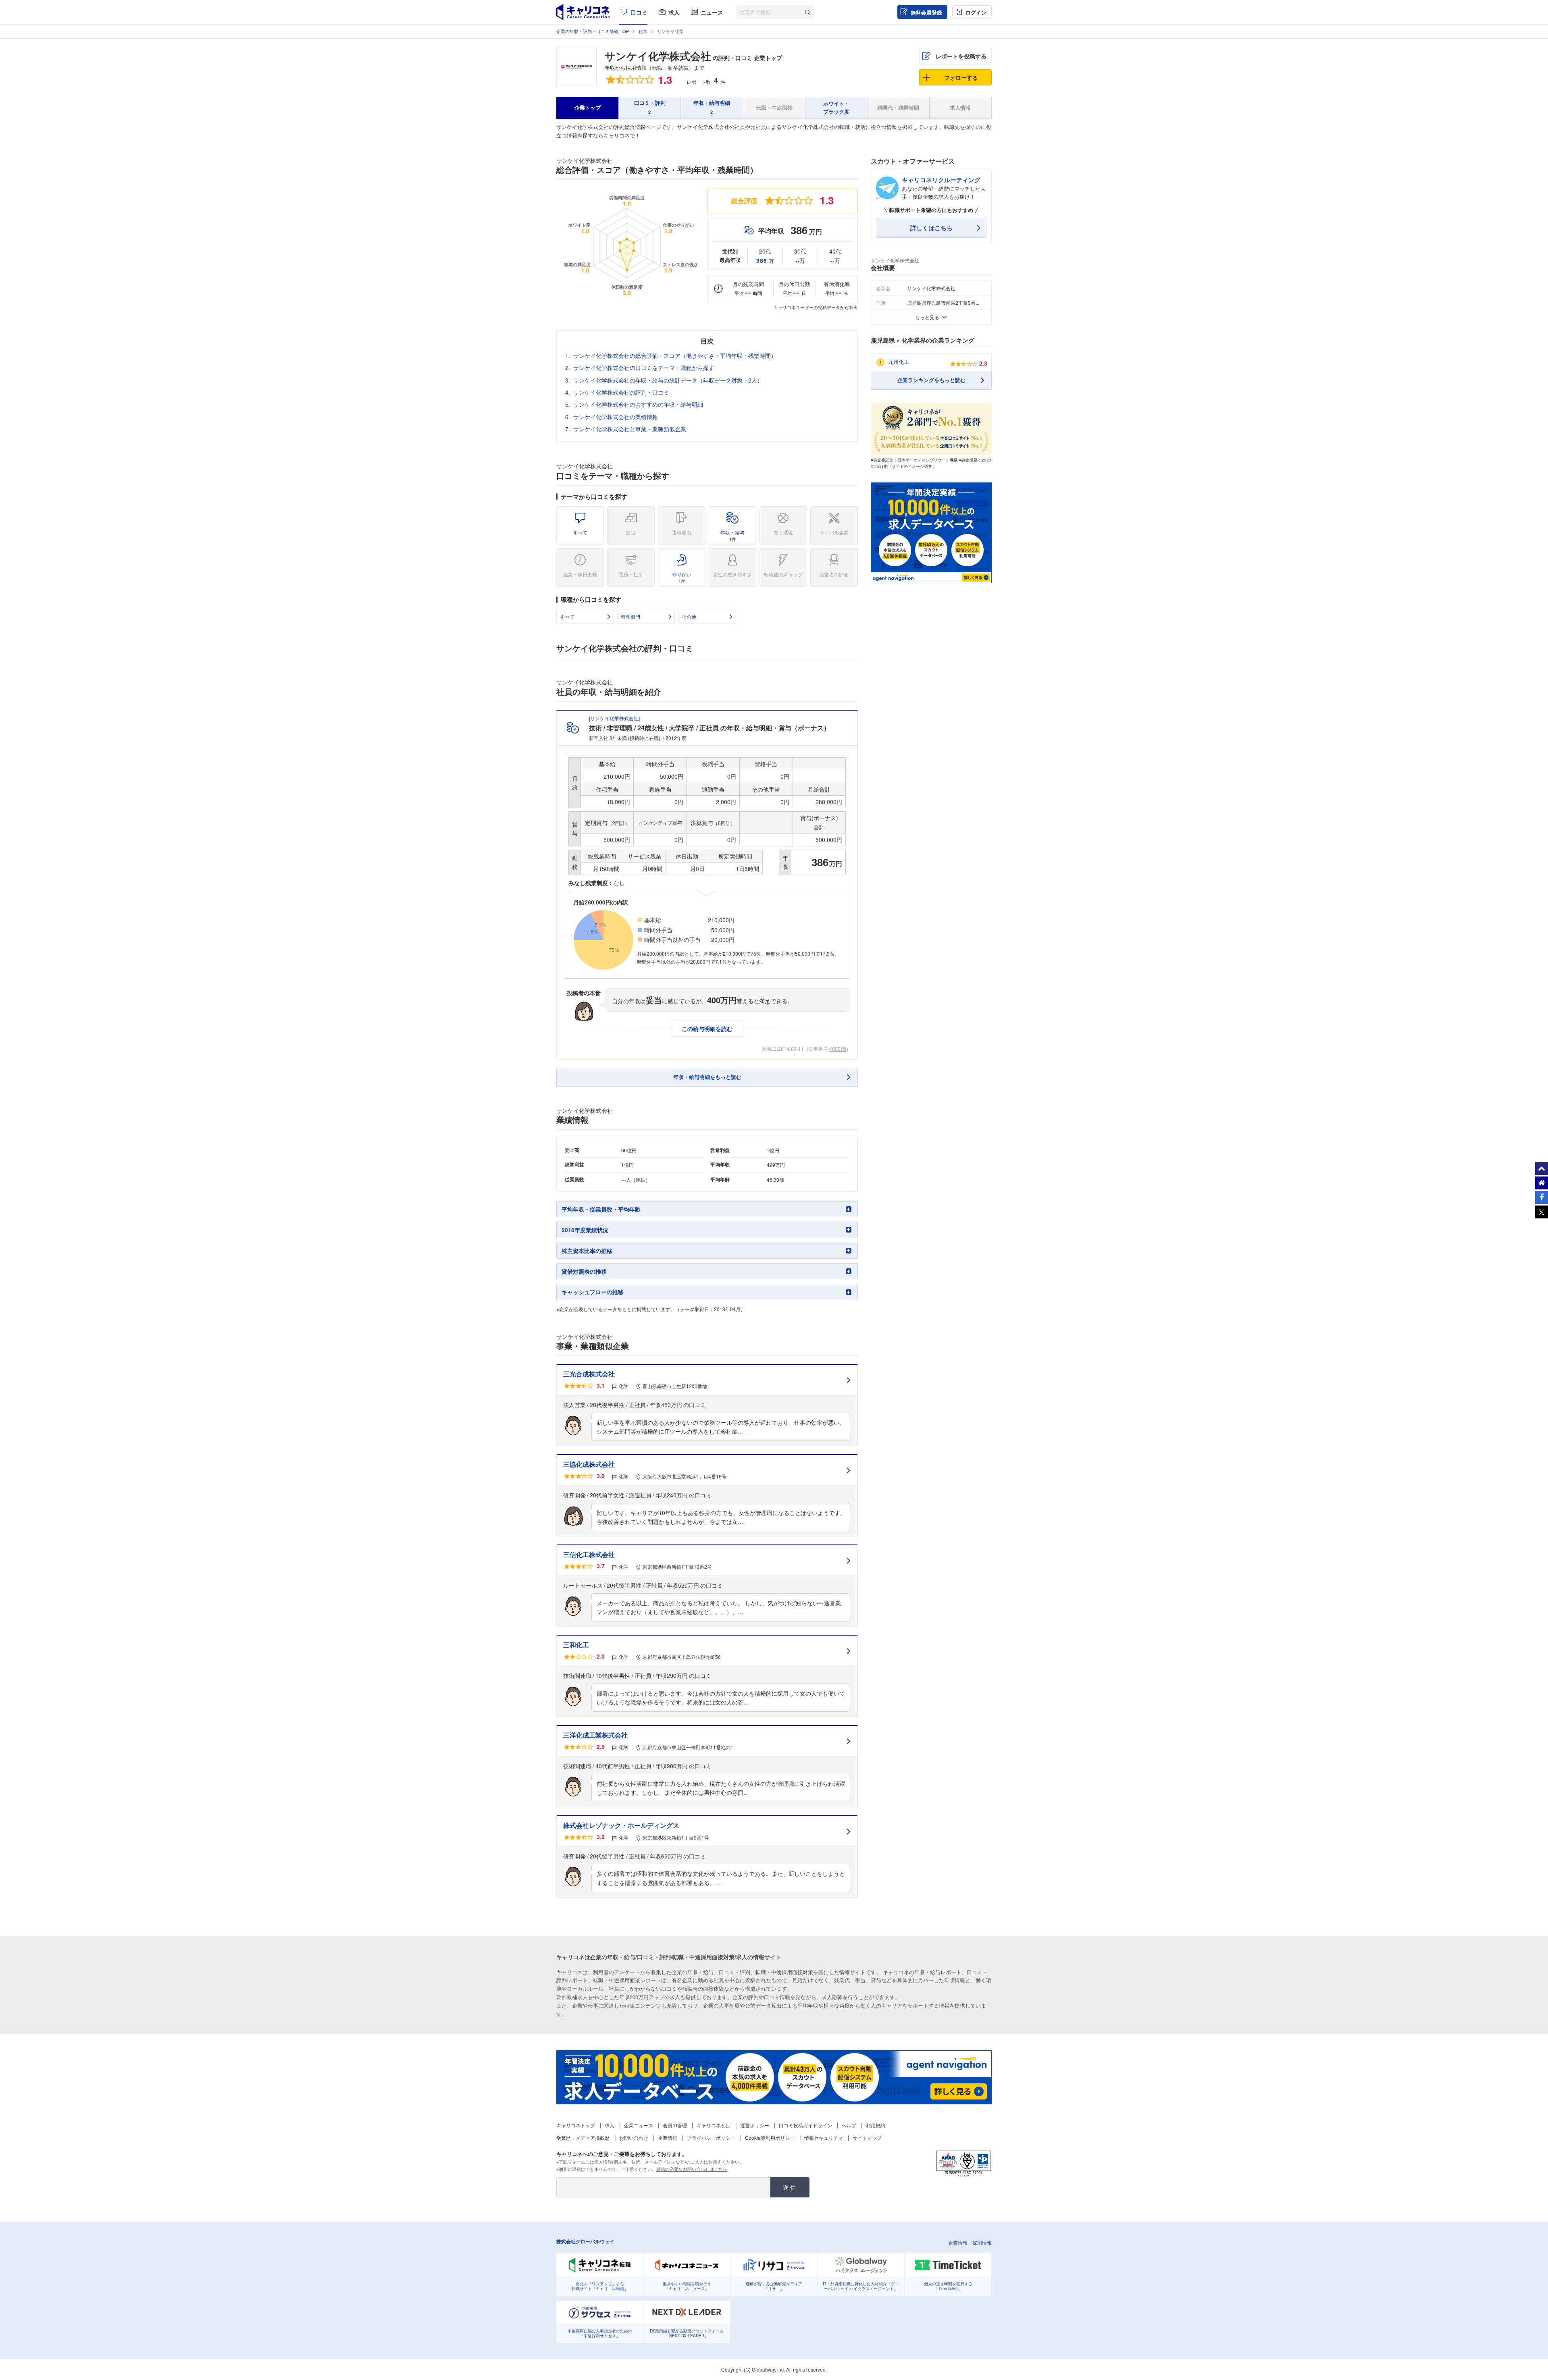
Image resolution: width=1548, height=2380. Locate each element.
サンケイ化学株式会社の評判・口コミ (621, 392)
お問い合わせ (634, 2138)
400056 (838, 1049)
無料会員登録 (926, 12)
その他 (689, 616)
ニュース (712, 12)
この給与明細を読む (707, 1029)
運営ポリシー (755, 2125)
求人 (674, 12)
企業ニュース (639, 2125)
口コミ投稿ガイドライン (805, 2125)
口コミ (639, 12)
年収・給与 (732, 535)
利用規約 (876, 2125)
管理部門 (630, 616)
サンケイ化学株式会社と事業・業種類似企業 (630, 429)
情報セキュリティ (824, 2138)
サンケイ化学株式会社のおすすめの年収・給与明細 (638, 404)
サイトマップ (867, 2138)
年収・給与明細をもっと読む (707, 1077)
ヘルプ (849, 2125)
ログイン (976, 12)
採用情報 (982, 2242)
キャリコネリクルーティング (941, 180)
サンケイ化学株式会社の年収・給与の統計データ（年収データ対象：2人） (668, 380)
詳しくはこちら (931, 228)
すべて (580, 532)
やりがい (682, 577)
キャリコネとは (714, 2125)
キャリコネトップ (576, 2125)
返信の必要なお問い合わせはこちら (692, 2169)
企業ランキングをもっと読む (931, 380)
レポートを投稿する (961, 56)
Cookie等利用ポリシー (770, 2138)
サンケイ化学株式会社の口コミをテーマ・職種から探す (644, 368)
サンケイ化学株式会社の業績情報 (616, 417)
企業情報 (668, 2138)
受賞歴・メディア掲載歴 (583, 2138)
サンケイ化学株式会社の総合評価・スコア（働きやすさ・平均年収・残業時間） (675, 355)
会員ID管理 (675, 2125)
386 (765, 260)
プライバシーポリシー (711, 2138)
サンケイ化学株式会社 (658, 56)
